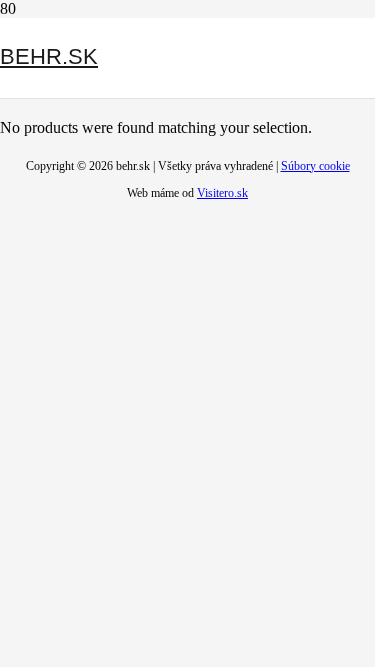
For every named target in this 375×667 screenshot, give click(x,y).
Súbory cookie (315, 166)
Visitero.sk (222, 193)
